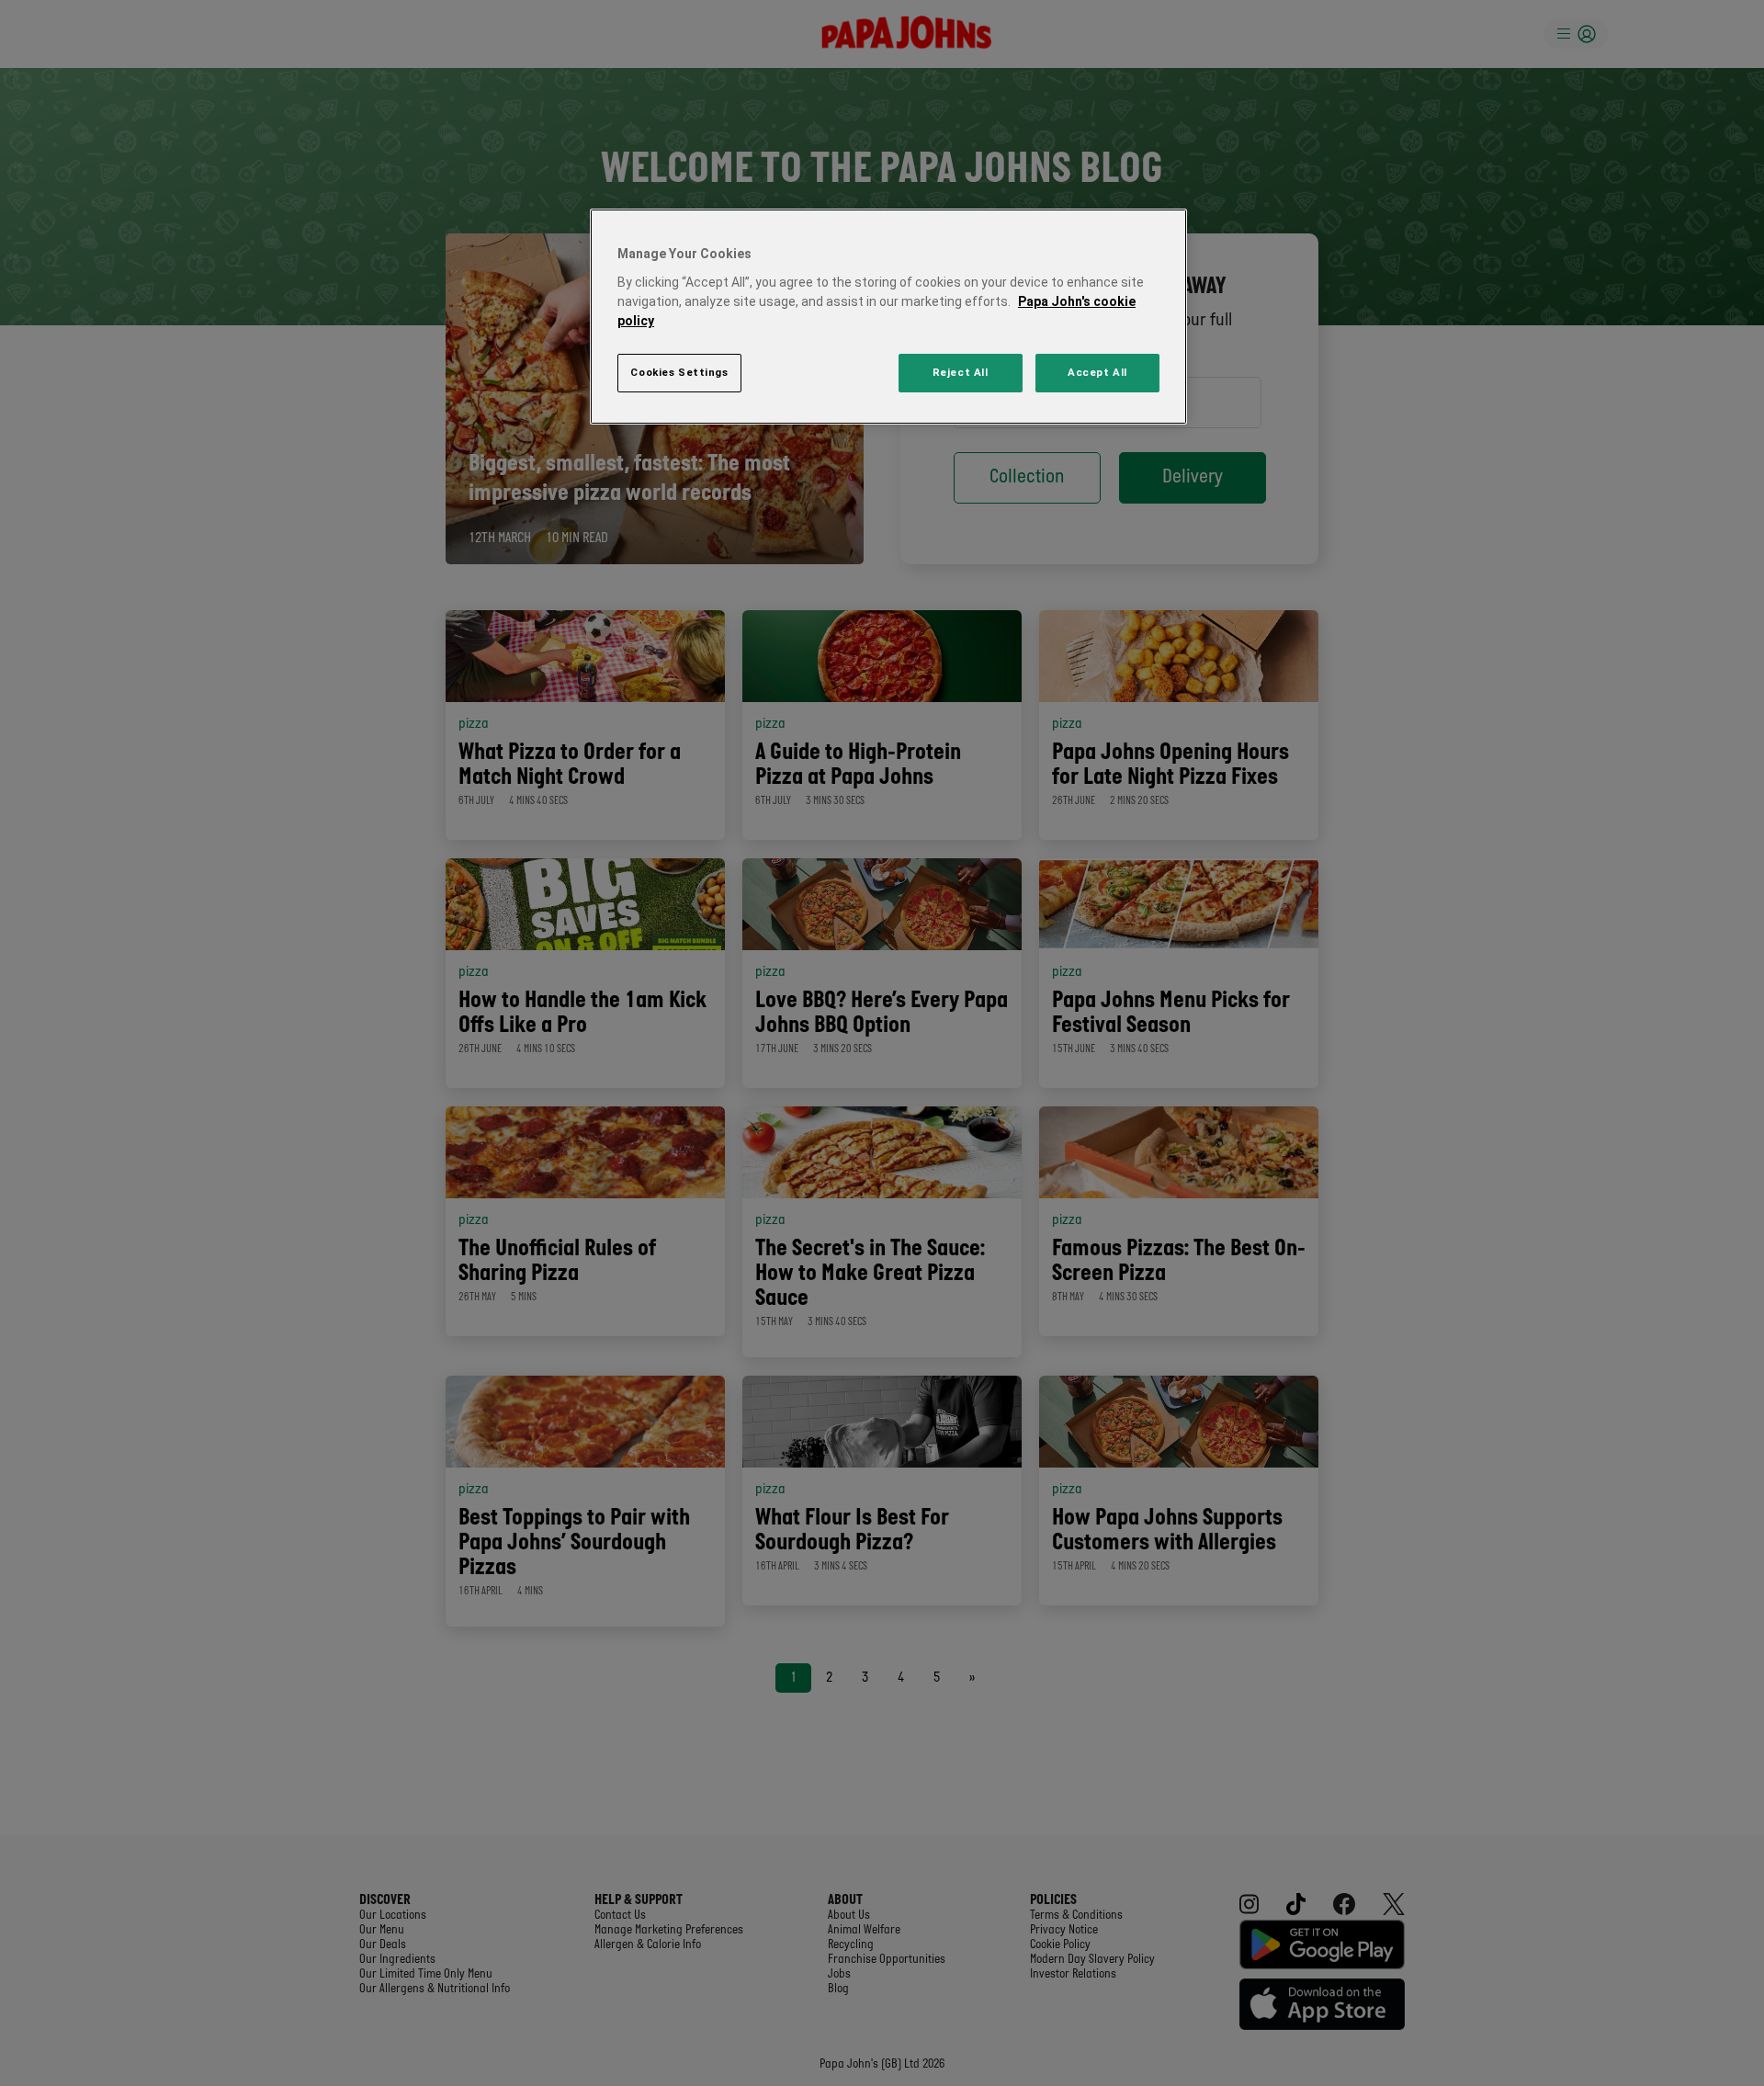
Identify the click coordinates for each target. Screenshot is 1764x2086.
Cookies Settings (679, 372)
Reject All (961, 372)
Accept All (1097, 372)
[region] (888, 317)
